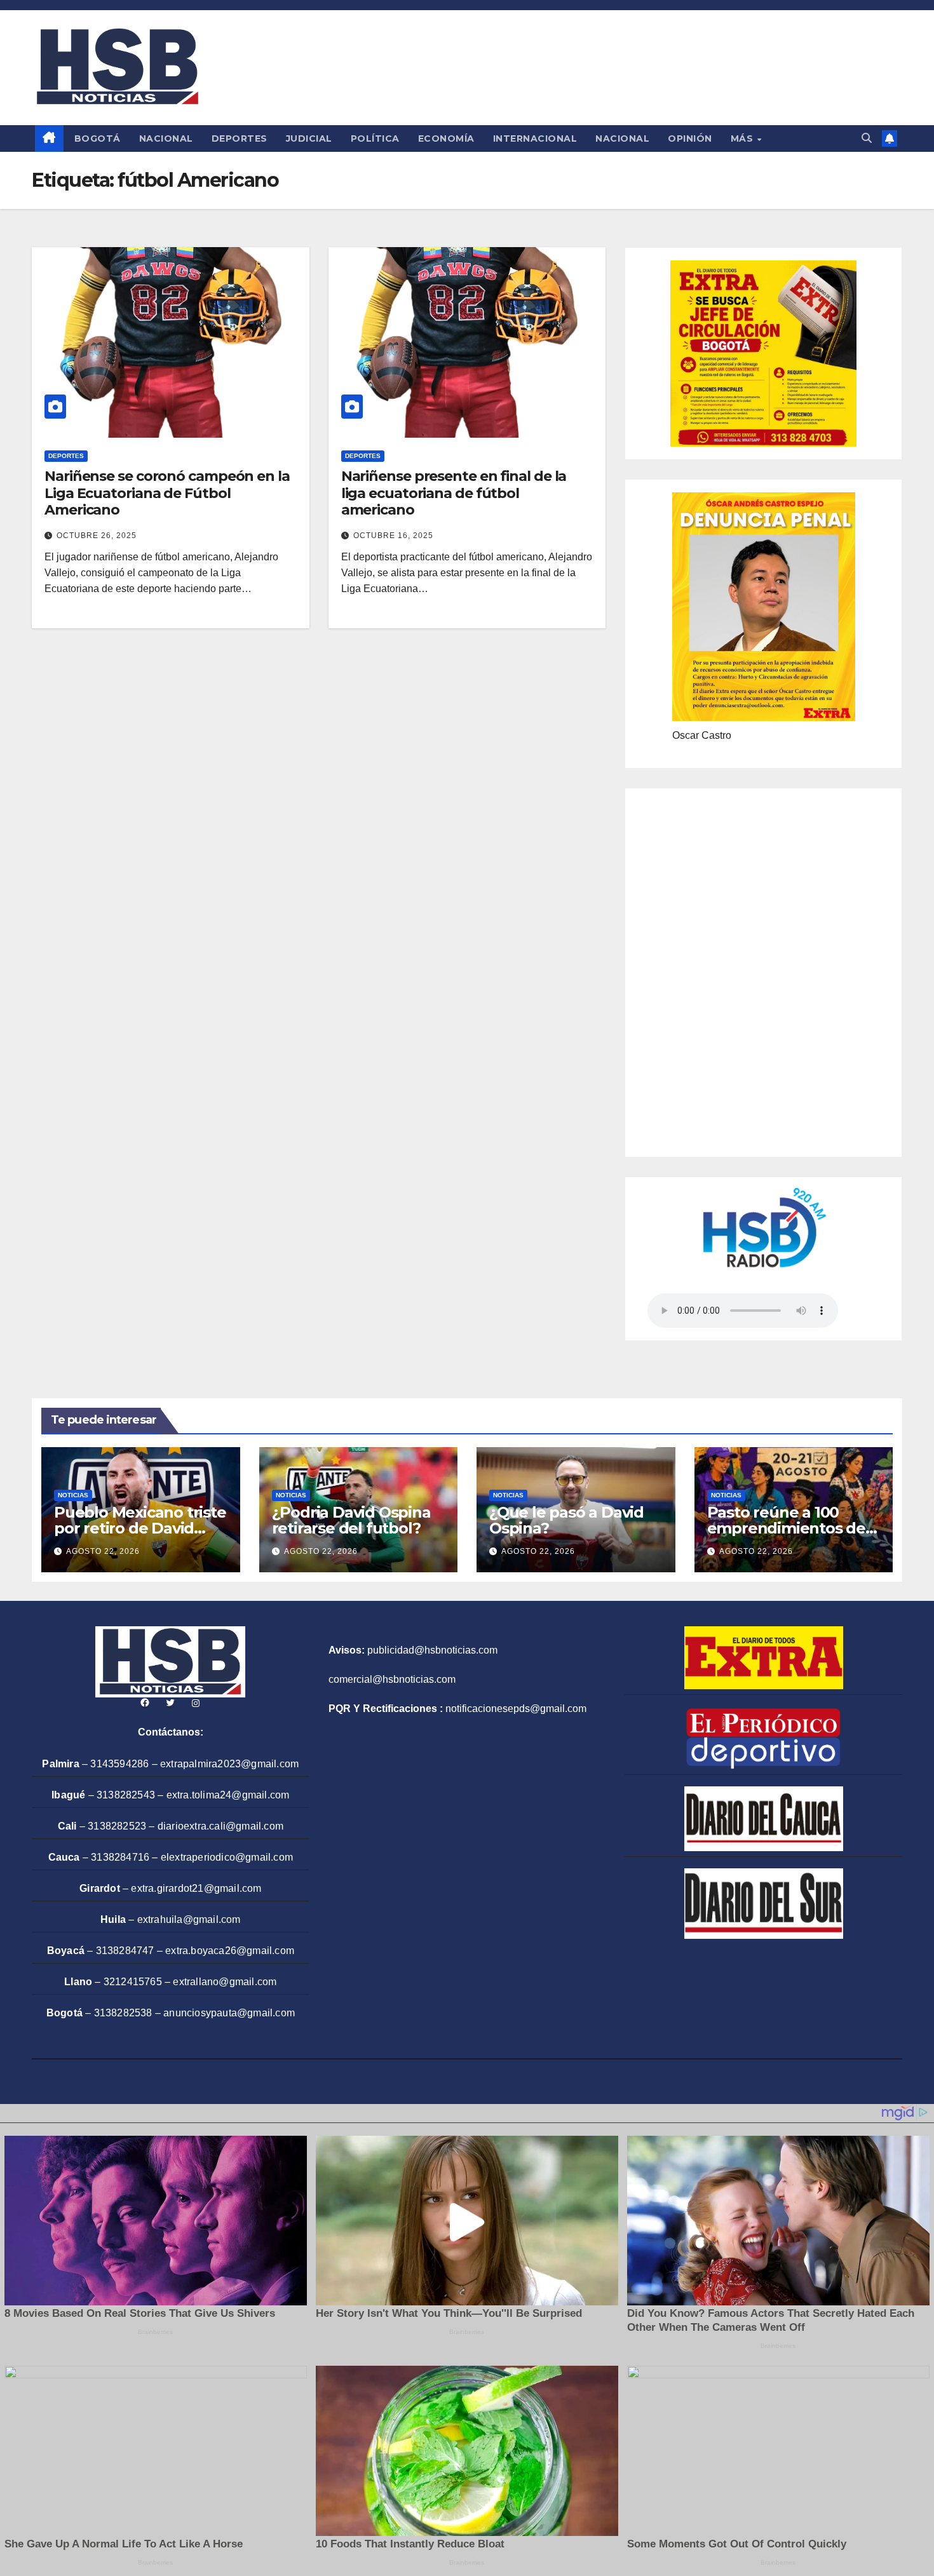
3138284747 (125, 1951)
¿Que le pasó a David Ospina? (566, 1520)
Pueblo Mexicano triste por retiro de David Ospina (140, 1528)
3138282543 (126, 1795)
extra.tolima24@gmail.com (228, 1795)
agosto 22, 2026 (103, 1551)
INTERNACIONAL (535, 138)
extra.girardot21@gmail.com (196, 1888)
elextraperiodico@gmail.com (227, 1857)
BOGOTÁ (98, 138)
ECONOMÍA (446, 138)
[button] (867, 138)
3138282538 (123, 2013)
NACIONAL (166, 138)
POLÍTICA (375, 138)
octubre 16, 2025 (393, 536)
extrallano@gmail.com (225, 1982)
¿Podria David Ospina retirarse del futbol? (351, 1520)
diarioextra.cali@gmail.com (220, 1826)
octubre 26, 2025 (97, 536)
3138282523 (117, 1826)
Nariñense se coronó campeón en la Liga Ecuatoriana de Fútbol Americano (167, 493)
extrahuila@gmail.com (189, 1919)
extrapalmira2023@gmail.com (229, 1764)
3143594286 (119, 1764)
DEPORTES (240, 138)
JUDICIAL (309, 138)
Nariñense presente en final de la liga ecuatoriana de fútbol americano (454, 493)
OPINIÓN (690, 138)
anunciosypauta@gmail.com (229, 2013)
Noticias (73, 1495)
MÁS (743, 138)
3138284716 (120, 1857)
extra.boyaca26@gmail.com (230, 1951)
